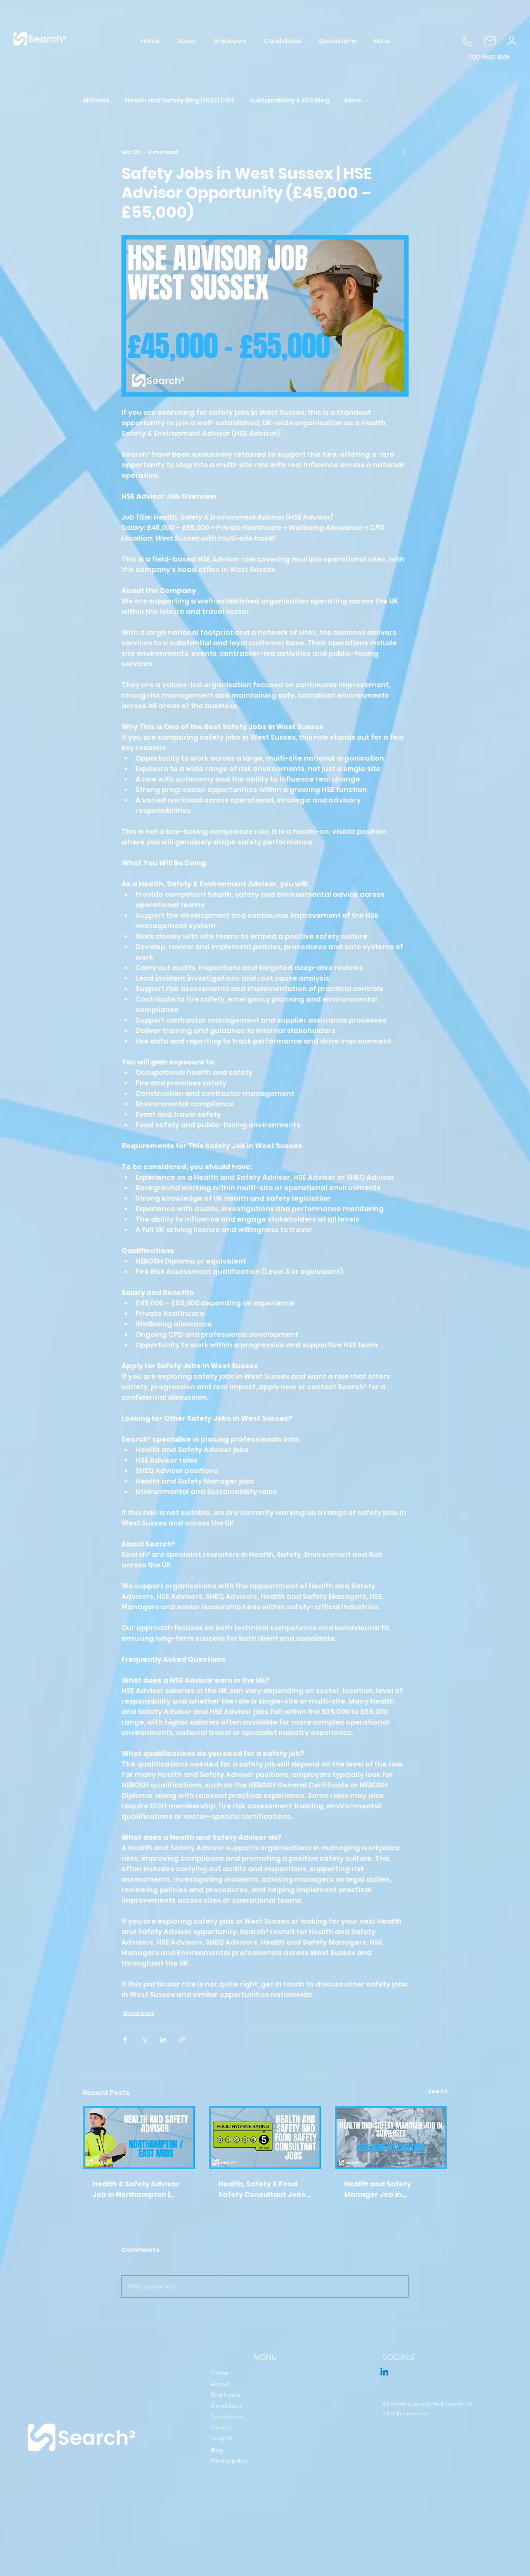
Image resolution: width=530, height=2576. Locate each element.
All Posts (96, 101)
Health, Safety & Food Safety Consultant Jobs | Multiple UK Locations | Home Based (264, 2189)
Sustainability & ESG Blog (289, 101)
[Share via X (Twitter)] (144, 2039)
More (353, 101)
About (220, 2384)
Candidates (227, 2405)
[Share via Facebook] (125, 2039)
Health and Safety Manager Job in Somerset (378, 2189)
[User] (512, 41)
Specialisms (227, 2416)
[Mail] (490, 41)
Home (220, 2373)
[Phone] (467, 41)
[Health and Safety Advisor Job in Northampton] (139, 2137)
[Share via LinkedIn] (163, 2039)
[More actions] (404, 152)
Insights (222, 2438)
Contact (222, 2427)
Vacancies (139, 2013)
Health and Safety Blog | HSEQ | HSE (180, 101)
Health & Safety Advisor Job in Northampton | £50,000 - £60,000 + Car (136, 2189)
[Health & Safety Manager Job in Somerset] (391, 2137)
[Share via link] (182, 2039)
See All (438, 2091)
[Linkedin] (384, 2372)
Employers (226, 2395)
